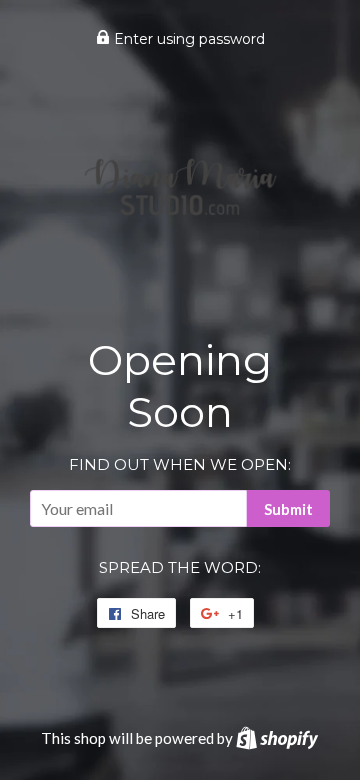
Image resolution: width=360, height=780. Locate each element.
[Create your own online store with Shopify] (277, 738)
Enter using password (187, 39)
